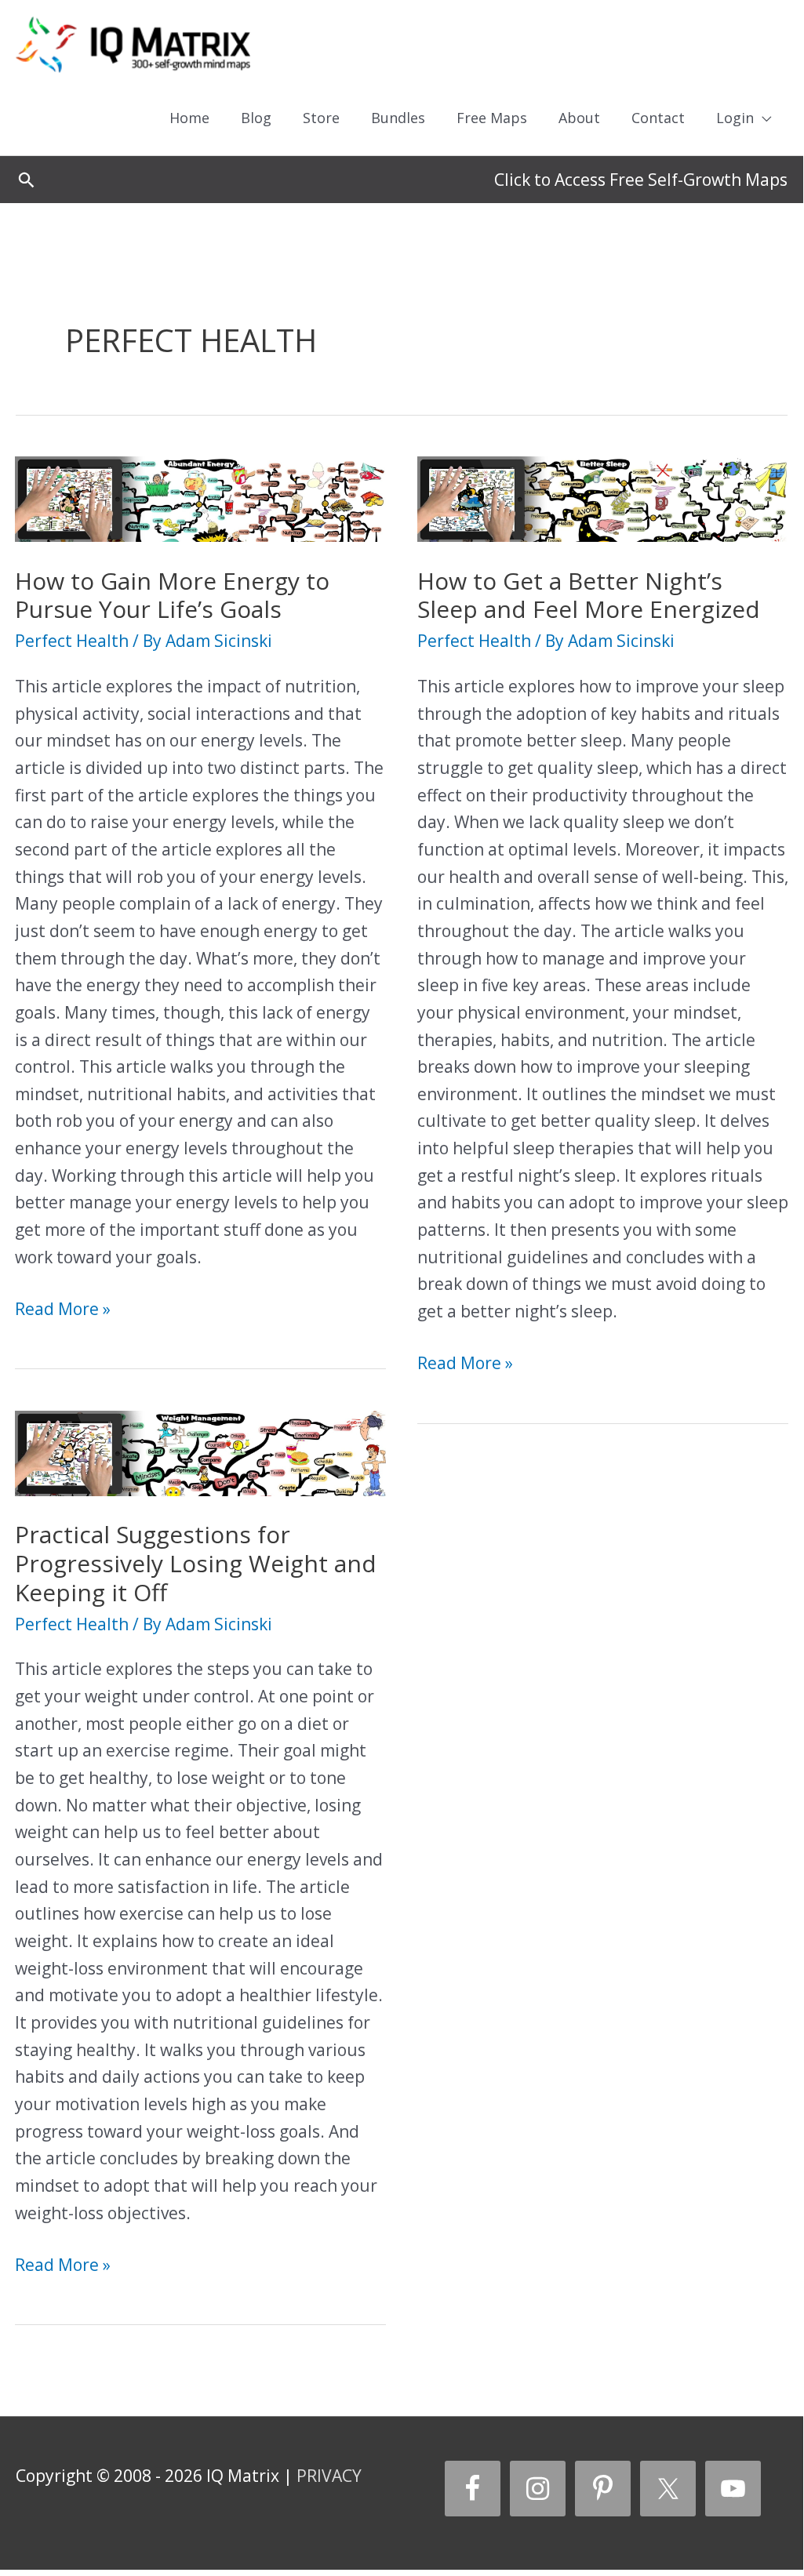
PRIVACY (329, 2476)
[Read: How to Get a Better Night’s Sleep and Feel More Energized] (603, 497)
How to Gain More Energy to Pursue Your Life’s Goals (172, 595)
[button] (26, 180)
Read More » (63, 1310)
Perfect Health (72, 641)
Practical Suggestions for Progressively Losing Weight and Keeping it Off (196, 1563)
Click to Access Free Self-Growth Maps (641, 180)
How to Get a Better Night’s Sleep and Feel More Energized (589, 595)
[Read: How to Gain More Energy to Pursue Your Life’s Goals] (200, 497)
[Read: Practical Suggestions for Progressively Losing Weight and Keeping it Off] (200, 1451)
